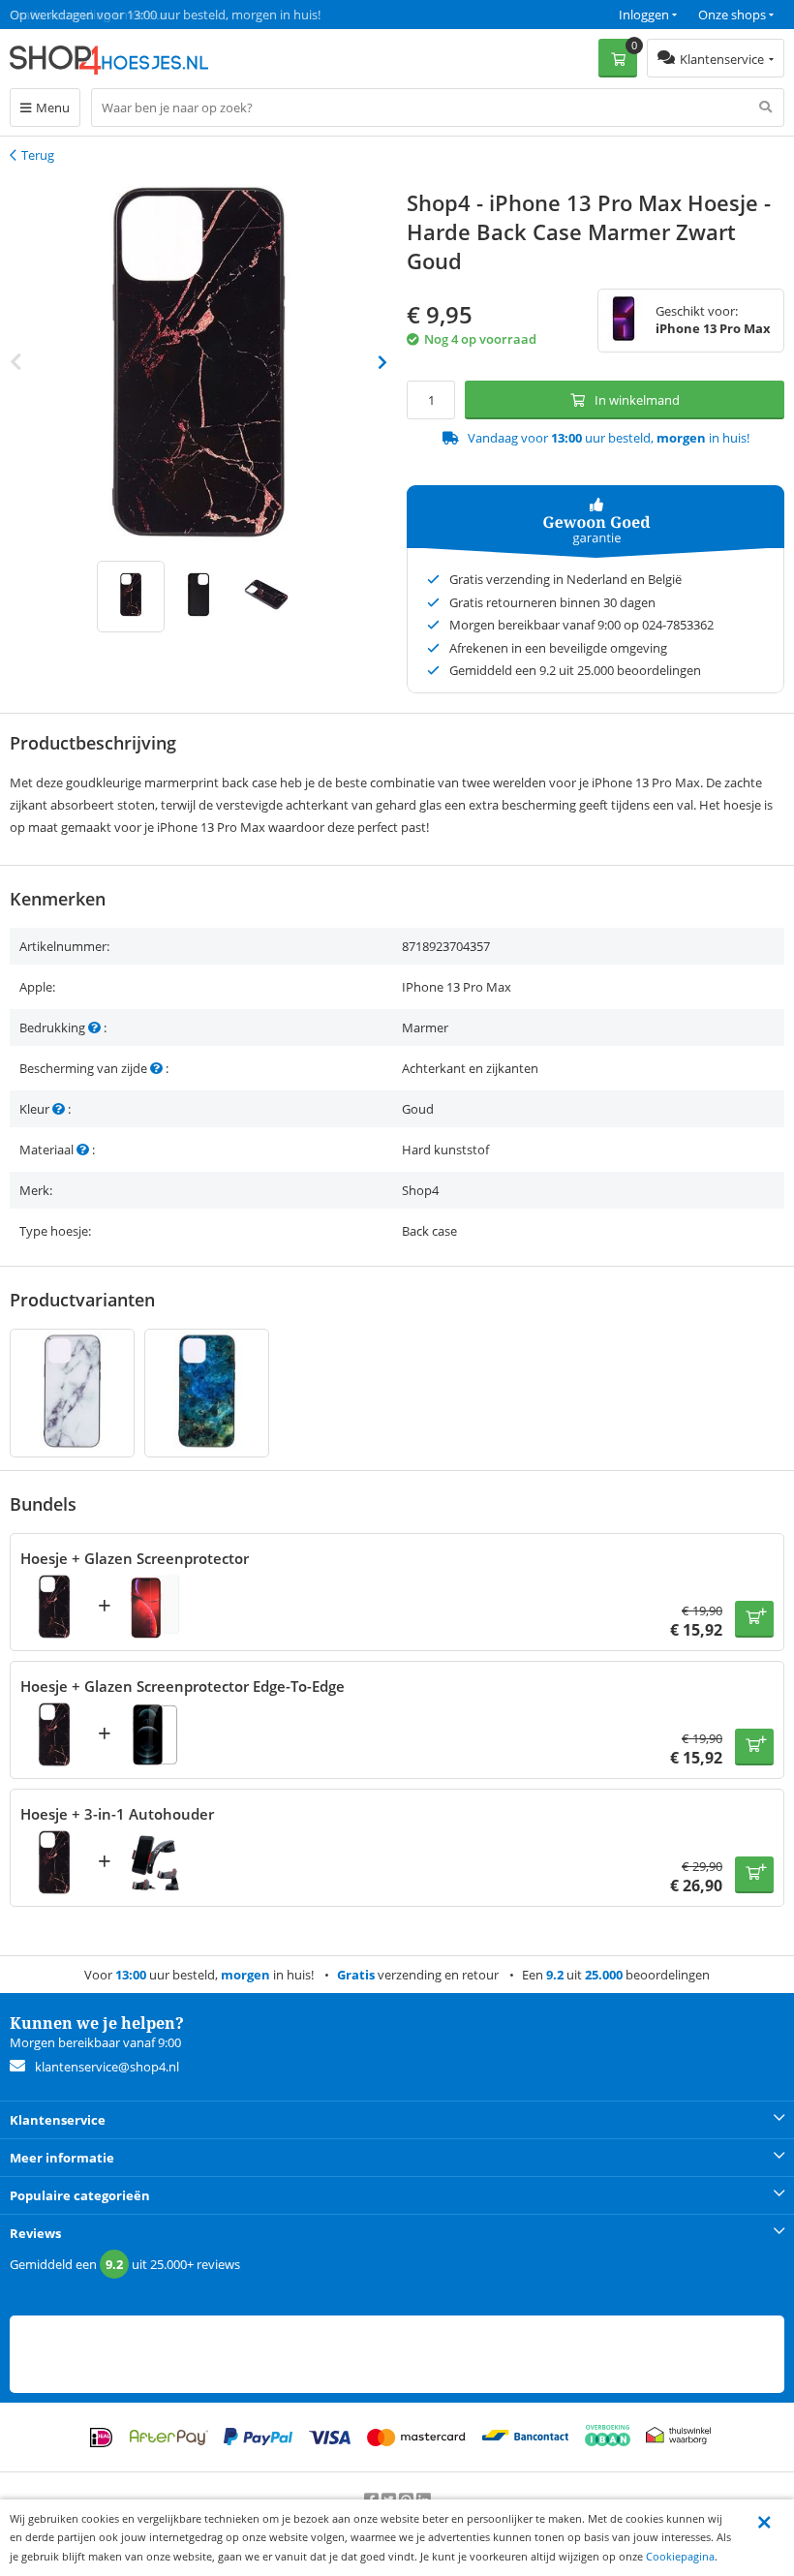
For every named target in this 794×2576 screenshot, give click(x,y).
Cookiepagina (680, 2556)
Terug (38, 155)
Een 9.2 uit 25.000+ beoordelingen (106, 15)
